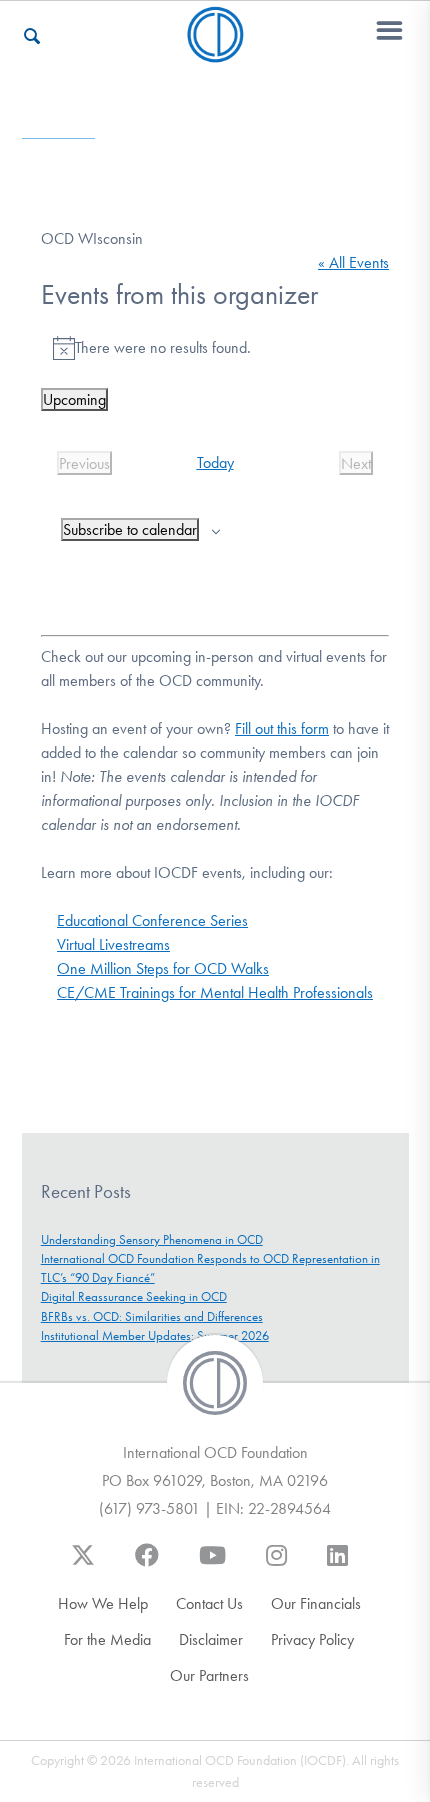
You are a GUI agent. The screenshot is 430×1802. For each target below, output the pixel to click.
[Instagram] (276, 1565)
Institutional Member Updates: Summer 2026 (155, 1335)
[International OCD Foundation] (215, 50)
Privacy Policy (312, 1639)
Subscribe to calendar (130, 529)
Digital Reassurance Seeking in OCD (134, 1296)
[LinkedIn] (337, 1565)
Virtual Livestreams (113, 944)
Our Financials (316, 1603)
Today (215, 462)
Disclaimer (211, 1639)
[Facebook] (147, 1565)
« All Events (353, 262)
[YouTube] (212, 1565)
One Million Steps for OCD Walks (163, 968)
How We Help (103, 1603)
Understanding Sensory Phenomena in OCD (152, 1239)
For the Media (107, 1639)
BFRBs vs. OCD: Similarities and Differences (152, 1316)
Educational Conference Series (152, 920)
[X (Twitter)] (83, 1565)
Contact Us (209, 1603)
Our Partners (209, 1675)
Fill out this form (282, 728)
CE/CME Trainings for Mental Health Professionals (215, 992)
